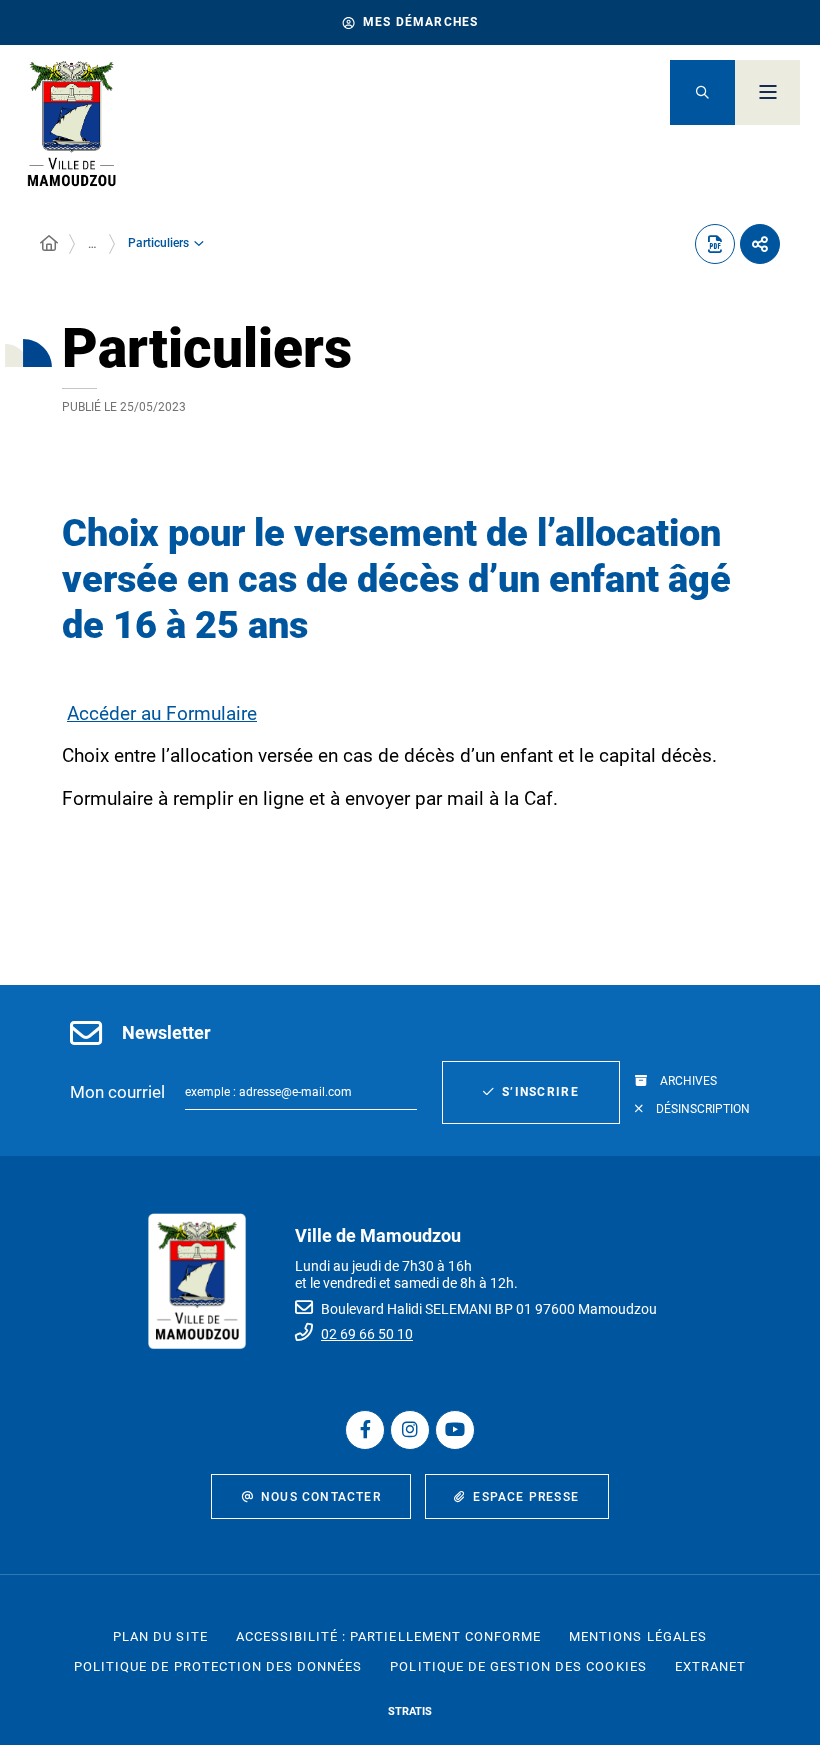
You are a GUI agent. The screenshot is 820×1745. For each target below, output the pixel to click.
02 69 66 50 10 (367, 1334)
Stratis (410, 1711)
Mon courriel (117, 1092)
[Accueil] (49, 244)
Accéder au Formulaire (162, 713)
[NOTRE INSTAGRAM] (410, 1430)
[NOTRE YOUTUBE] (455, 1430)
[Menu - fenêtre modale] (767, 92)
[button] (702, 92)
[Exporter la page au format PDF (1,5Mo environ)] (715, 244)
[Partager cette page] (760, 244)
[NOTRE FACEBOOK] (365, 1430)
